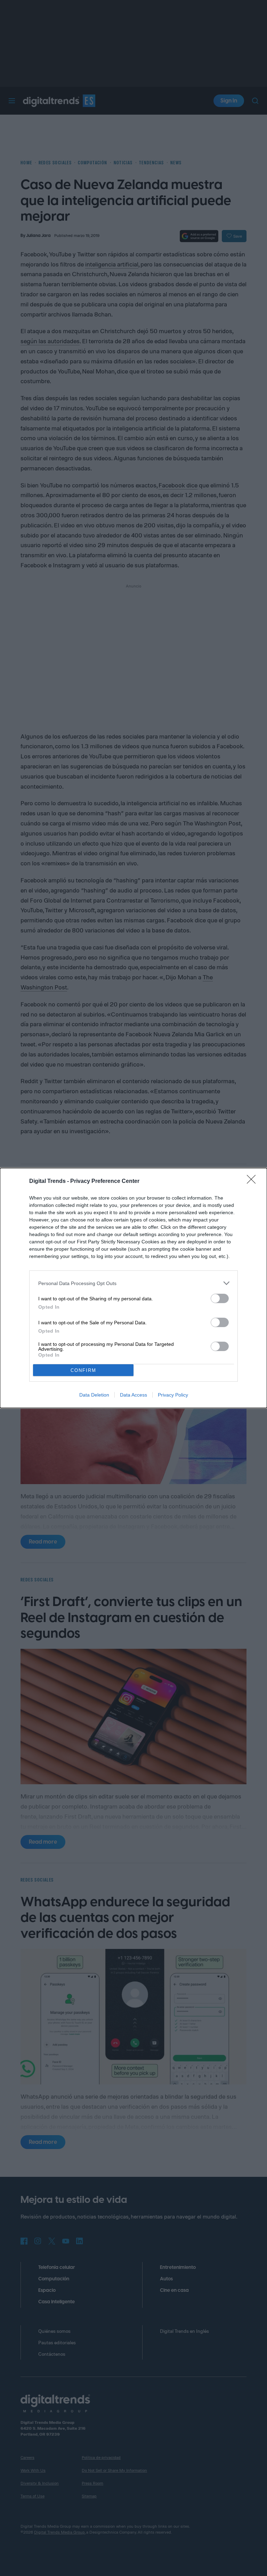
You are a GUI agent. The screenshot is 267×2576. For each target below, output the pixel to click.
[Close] (253, 1182)
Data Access (133, 1395)
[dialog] (133, 1288)
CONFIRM (83, 1370)
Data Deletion (94, 1395)
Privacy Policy (173, 1395)
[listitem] (133, 1283)
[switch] (220, 1298)
